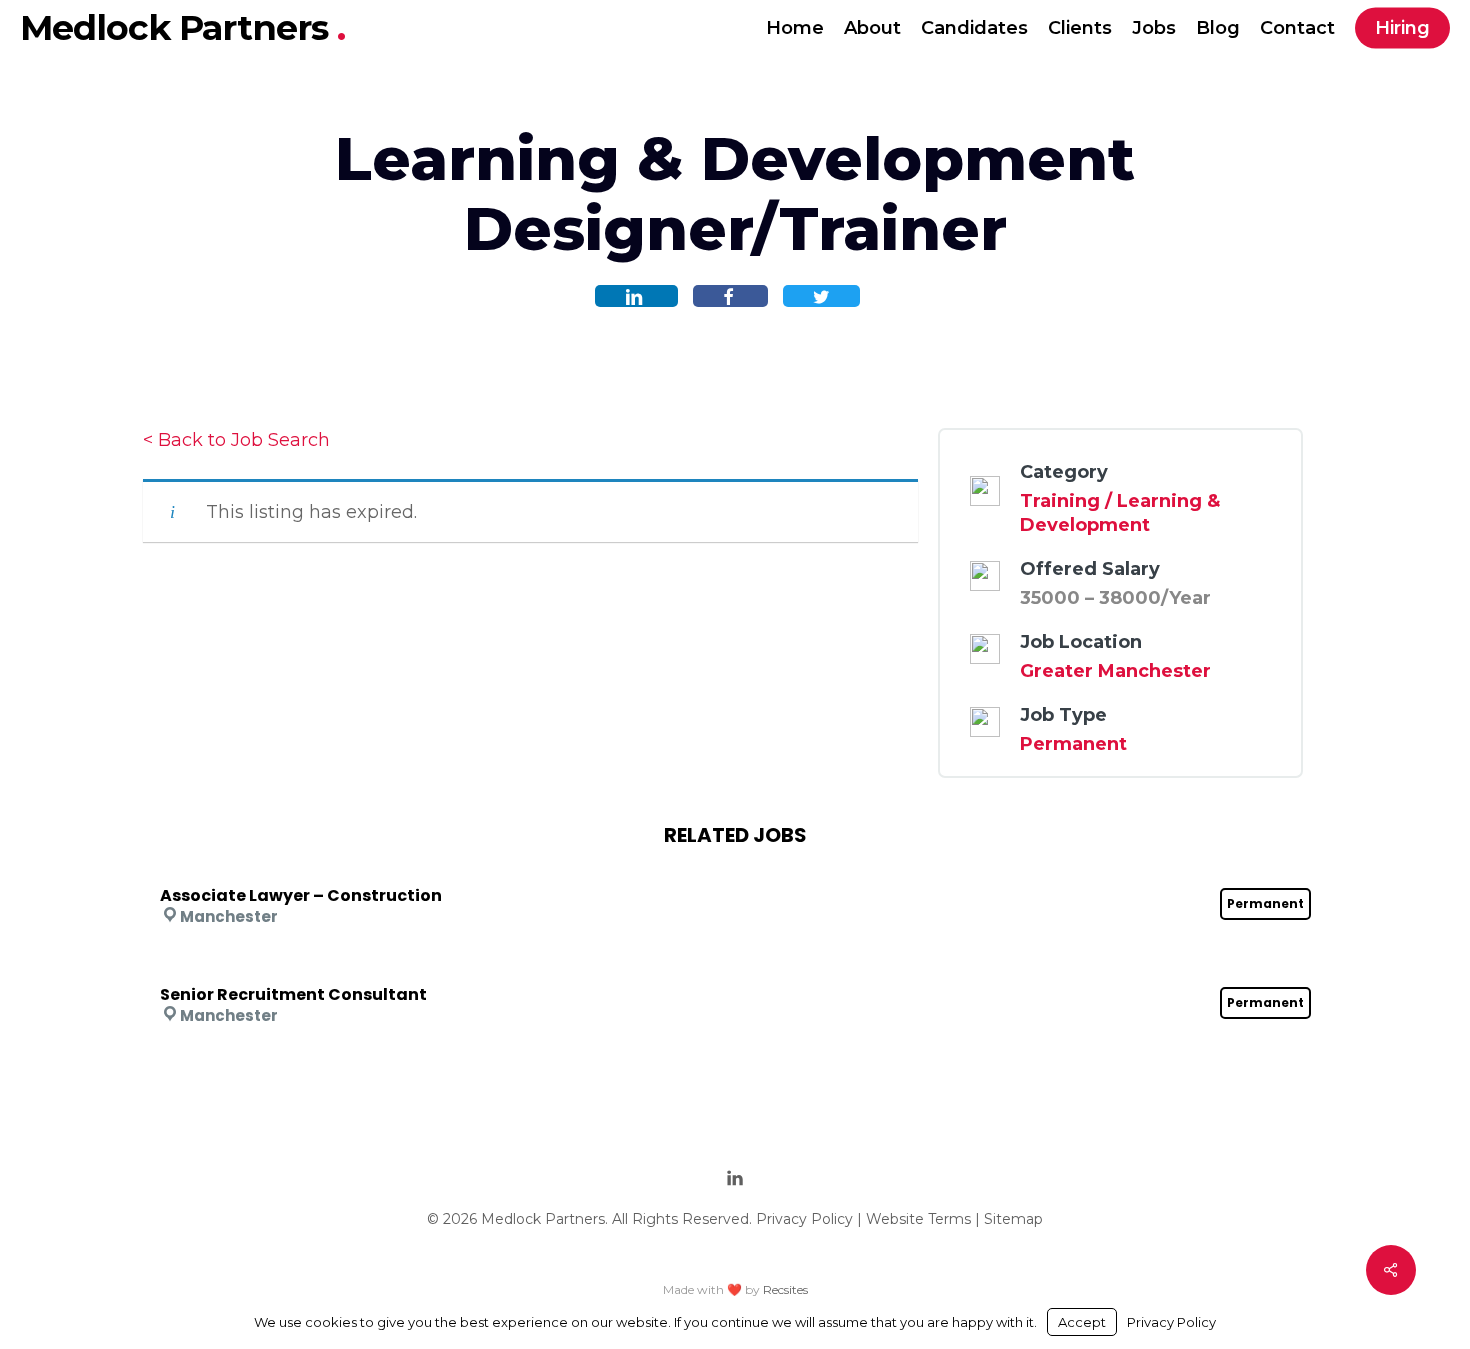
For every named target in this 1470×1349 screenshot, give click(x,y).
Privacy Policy (804, 1219)
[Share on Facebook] (730, 296)
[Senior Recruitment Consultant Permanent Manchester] (735, 968)
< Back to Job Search (236, 440)
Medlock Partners (178, 27)
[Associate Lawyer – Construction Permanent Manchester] (735, 869)
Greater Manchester (1115, 671)
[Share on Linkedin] (636, 296)
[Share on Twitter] (821, 296)
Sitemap (1013, 1219)
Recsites (785, 1289)
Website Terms (918, 1219)
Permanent (1073, 744)
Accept (1082, 1322)
